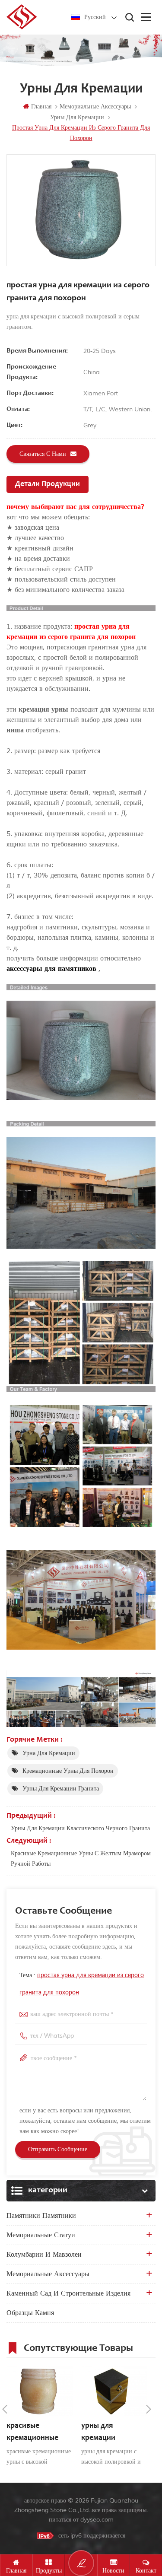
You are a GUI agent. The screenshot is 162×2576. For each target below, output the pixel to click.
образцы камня (30, 2313)
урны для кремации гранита (61, 1789)
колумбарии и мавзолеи (44, 2255)
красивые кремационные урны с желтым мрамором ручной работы (81, 1859)
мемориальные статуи (41, 2235)
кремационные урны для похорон (68, 1771)
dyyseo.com (97, 2520)
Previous (5, 2409)
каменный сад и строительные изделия (68, 2293)
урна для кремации (49, 1753)
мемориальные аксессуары (48, 2274)
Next (149, 2409)
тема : (82, 1984)
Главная (41, 107)
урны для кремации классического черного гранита (80, 1828)
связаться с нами (43, 454)
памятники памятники (41, 2216)
